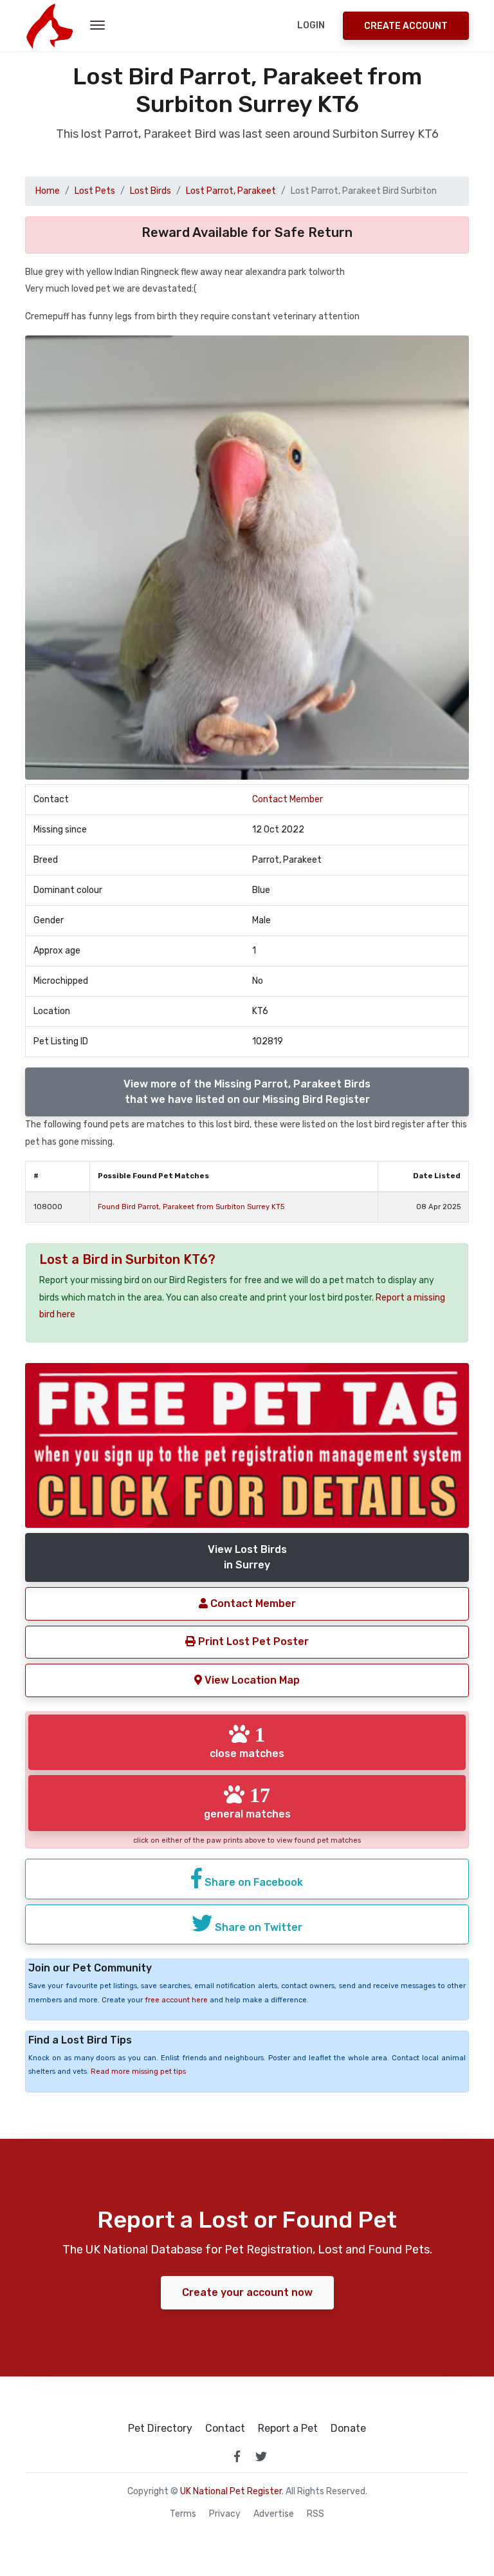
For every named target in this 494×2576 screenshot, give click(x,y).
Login (311, 25)
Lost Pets (95, 191)
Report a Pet (288, 2429)
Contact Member (288, 799)
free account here (176, 2000)
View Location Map (251, 1680)
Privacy (225, 2514)
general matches (247, 1802)
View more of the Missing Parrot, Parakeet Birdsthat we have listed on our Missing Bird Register (247, 1092)
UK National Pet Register (231, 2491)
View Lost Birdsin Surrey (247, 1557)
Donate (348, 2429)
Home (48, 191)
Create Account (406, 26)
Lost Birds (151, 191)
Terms (183, 2514)
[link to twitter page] (261, 2456)
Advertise (274, 2514)
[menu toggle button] (97, 26)
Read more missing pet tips (138, 2072)
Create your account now (247, 2292)
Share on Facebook (252, 1882)
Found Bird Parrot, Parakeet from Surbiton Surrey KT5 (191, 1207)
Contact (225, 2429)
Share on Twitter (257, 1927)
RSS (316, 2514)
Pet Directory (160, 2429)
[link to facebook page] (237, 2456)
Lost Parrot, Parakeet (231, 191)
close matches (247, 1742)
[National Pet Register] (49, 26)
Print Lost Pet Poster (252, 1641)
